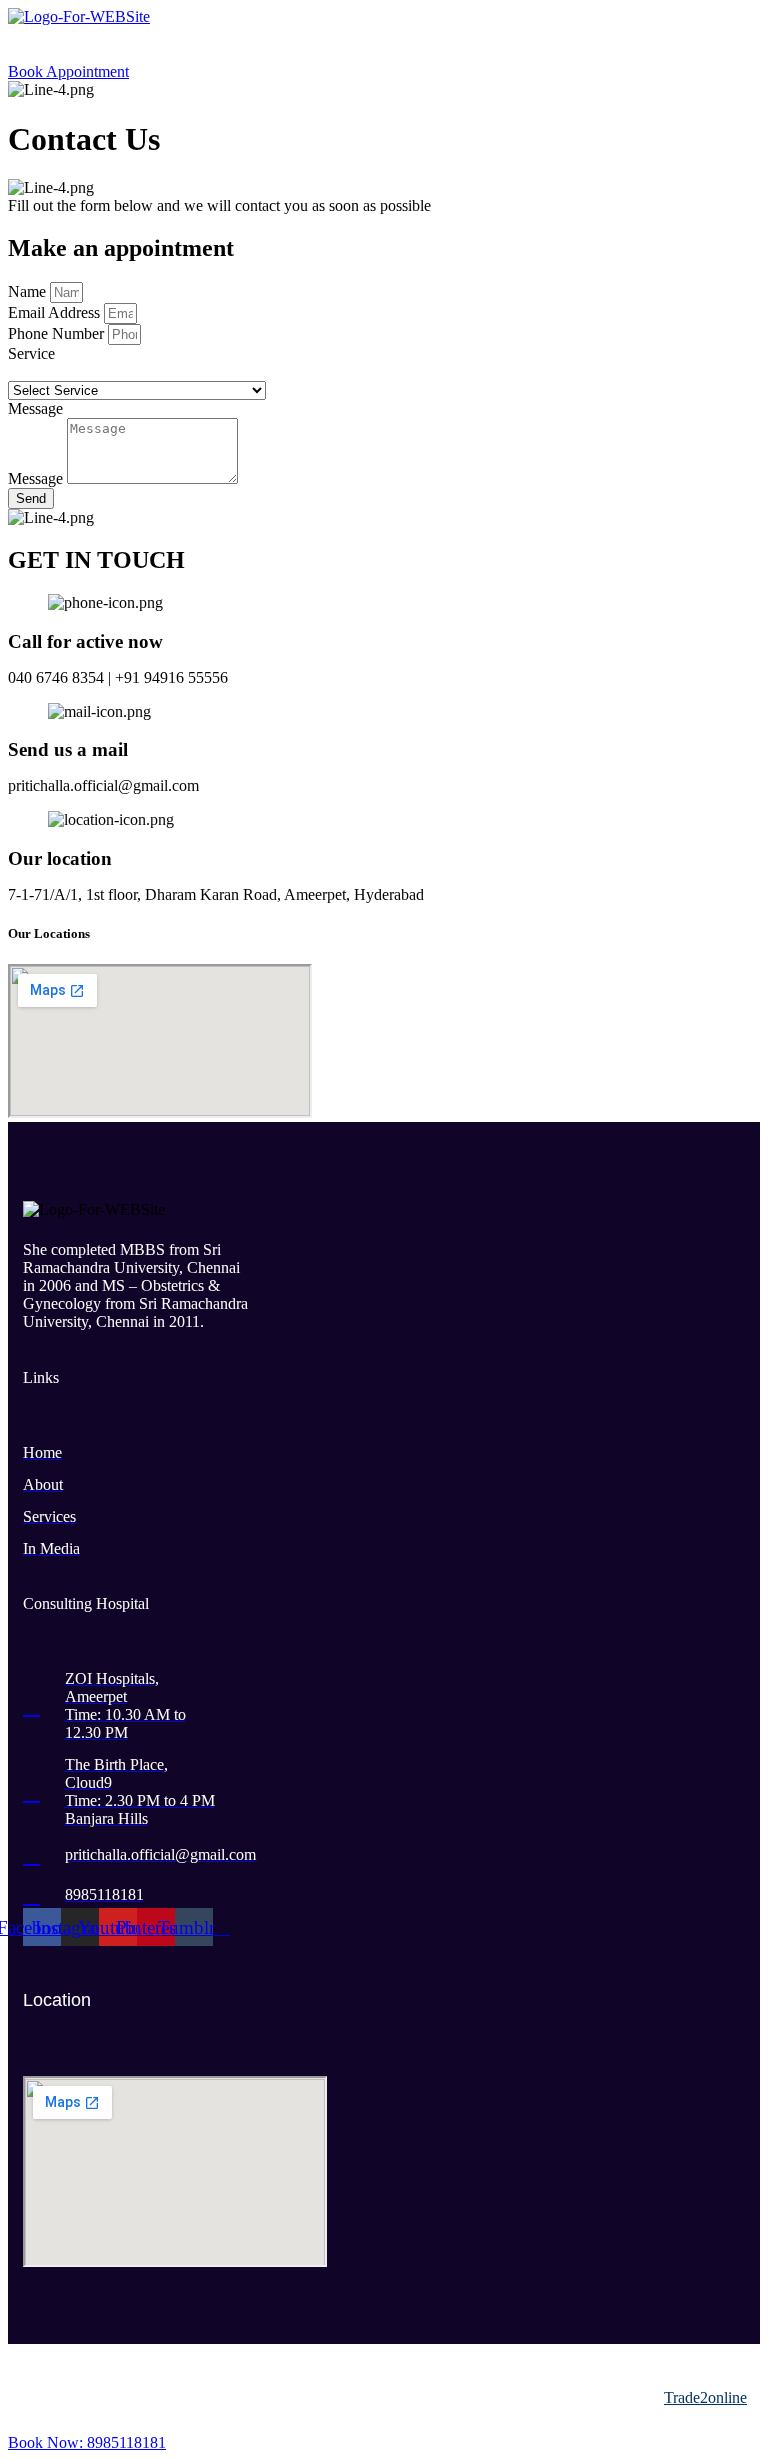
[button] (384, 44)
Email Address (56, 312)
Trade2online (705, 2397)
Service (31, 353)
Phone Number (58, 333)
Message (37, 478)
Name (29, 291)
